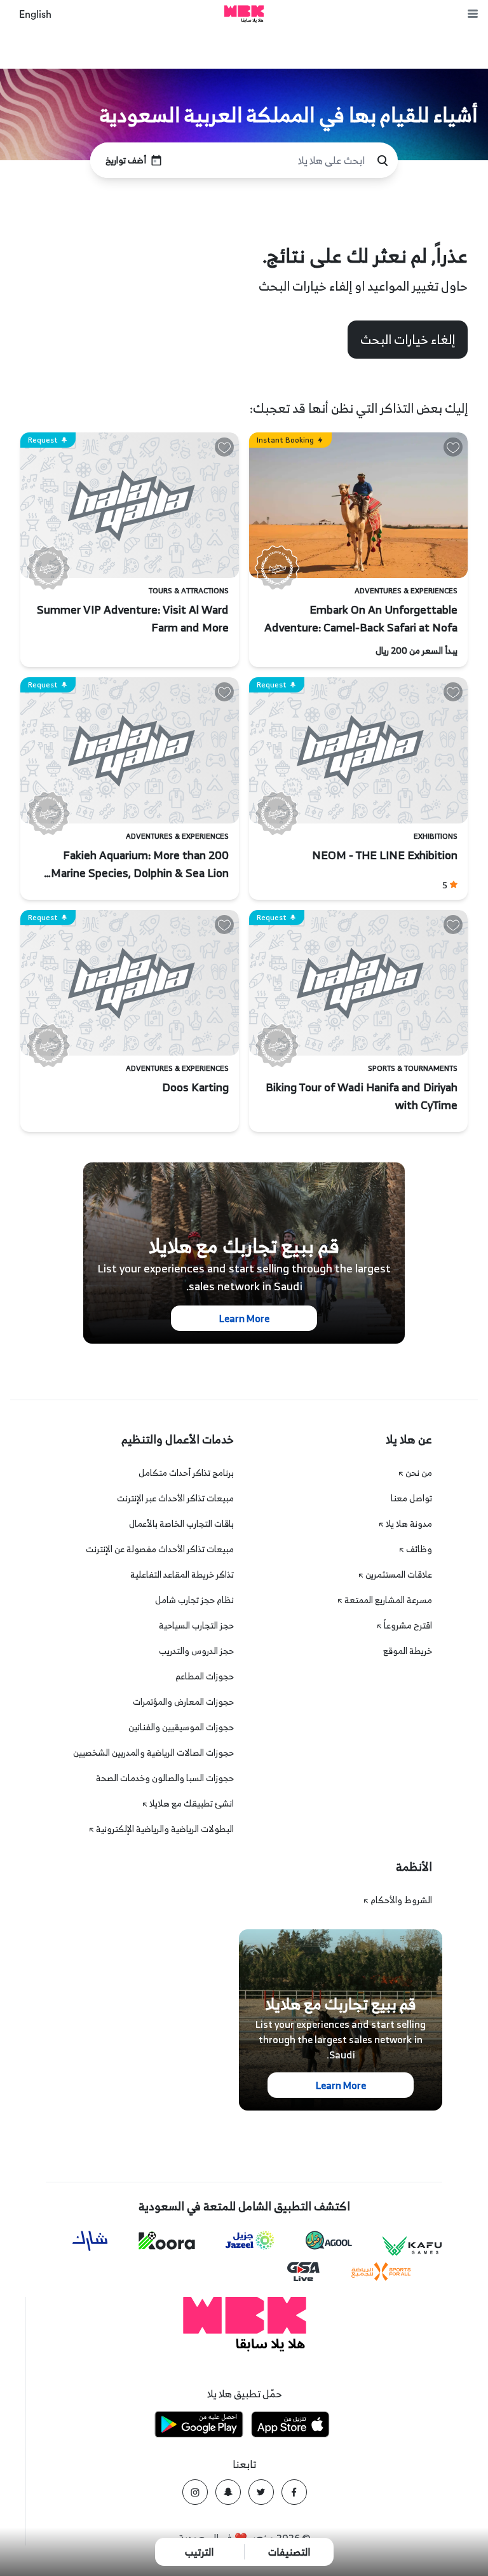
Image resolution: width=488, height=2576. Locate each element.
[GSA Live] (303, 2272)
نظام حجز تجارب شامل (194, 1600)
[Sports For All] (381, 2272)
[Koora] (167, 2241)
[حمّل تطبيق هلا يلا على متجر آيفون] (290, 2426)
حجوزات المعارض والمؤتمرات (183, 1701)
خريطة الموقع (408, 1650)
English (35, 15)
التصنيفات (289, 2552)
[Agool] (329, 2240)
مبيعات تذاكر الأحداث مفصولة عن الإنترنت (160, 1549)
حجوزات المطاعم (205, 1676)
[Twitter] (261, 2492)
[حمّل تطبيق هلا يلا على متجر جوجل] (199, 2426)
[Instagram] (195, 2492)
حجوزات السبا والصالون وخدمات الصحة (165, 1778)
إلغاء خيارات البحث (408, 339)
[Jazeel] (250, 2241)
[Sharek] (90, 2241)
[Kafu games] (412, 2246)
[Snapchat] (228, 2492)
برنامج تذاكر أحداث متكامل (186, 1472)
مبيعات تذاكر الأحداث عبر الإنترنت (175, 1498)
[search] (383, 161)
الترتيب (199, 2552)
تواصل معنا (411, 1498)
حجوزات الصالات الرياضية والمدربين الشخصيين (153, 1752)
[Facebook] (294, 2492)
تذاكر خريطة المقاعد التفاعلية (182, 1574)
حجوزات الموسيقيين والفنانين (181, 1727)
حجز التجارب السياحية (196, 1625)
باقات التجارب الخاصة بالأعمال (181, 1523)
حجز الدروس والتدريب (196, 1650)
